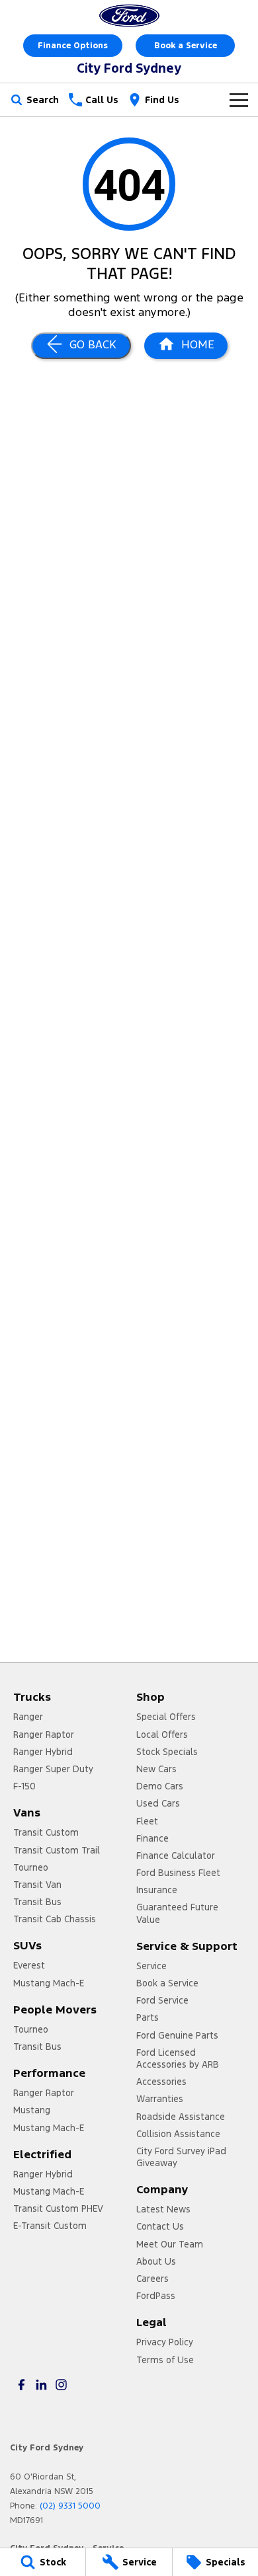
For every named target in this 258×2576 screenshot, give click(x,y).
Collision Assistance (178, 2134)
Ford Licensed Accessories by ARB (178, 2058)
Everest (29, 1965)
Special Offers (166, 1717)
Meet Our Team (170, 2244)
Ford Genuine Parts (177, 2035)
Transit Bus (37, 1902)
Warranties (160, 2099)
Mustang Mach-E (49, 1983)
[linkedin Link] (41, 2385)
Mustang (32, 2110)
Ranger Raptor (44, 1735)
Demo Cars (160, 1786)
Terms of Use (165, 2360)
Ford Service (162, 2000)
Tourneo (31, 1867)
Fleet (147, 1821)
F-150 (24, 1786)
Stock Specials (167, 1752)
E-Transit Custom (50, 2226)
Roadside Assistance (181, 2117)
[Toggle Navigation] (239, 100)
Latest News (163, 2209)
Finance (152, 1838)
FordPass (156, 2296)
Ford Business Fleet (178, 1873)
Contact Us (160, 2226)
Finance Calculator (176, 1855)
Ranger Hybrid (43, 1752)
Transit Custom (46, 1832)
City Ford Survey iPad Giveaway (181, 2157)
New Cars (156, 1769)
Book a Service (186, 46)
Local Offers (162, 1735)
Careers (152, 2279)
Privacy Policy (165, 2342)
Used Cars (158, 1803)
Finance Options (73, 46)
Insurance (157, 1890)
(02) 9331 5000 (70, 2506)
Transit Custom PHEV (58, 2208)
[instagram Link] (61, 2385)
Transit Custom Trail (57, 1850)
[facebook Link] (21, 2385)
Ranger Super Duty (53, 1769)
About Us (156, 2261)
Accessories (161, 2082)
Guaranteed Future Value (177, 1913)
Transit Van (37, 1885)
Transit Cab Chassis (55, 1919)
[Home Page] (129, 16)
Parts (148, 2017)
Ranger (28, 1717)
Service (151, 1966)
